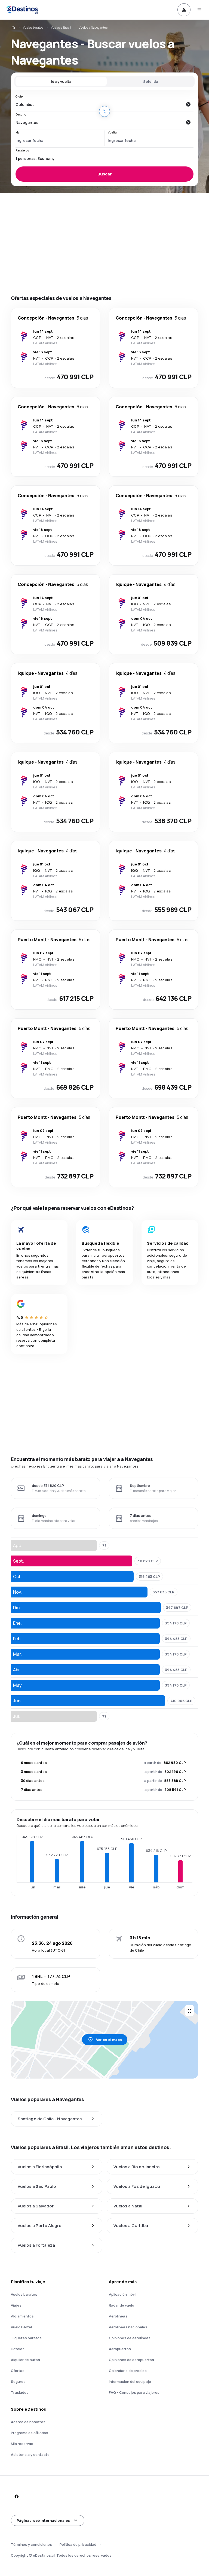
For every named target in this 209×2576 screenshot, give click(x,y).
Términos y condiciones (31, 2544)
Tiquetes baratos (26, 2338)
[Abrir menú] (199, 10)
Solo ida (151, 81)
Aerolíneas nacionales (128, 2327)
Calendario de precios (128, 2371)
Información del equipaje (130, 2381)
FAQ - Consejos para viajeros (134, 2392)
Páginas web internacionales (43, 2520)
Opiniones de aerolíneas (130, 2338)
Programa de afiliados (30, 2433)
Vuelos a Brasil (61, 27)
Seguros (18, 2381)
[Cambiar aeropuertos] (104, 111)
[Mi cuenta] (184, 10)
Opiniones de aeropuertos (131, 2360)
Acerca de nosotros (28, 2422)
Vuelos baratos (33, 27)
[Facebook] (16, 2496)
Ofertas (18, 2371)
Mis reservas (22, 2444)
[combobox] (99, 104)
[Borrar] (188, 104)
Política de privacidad (78, 2544)
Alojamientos (22, 2316)
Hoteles (18, 2349)
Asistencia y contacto (30, 2455)
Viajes (16, 2305)
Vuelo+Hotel (21, 2327)
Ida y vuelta (61, 81)
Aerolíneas (118, 2316)
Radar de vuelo (122, 2305)
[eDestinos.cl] (13, 28)
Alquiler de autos (25, 2360)
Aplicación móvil (123, 2294)
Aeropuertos (120, 2349)
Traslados (20, 2392)
